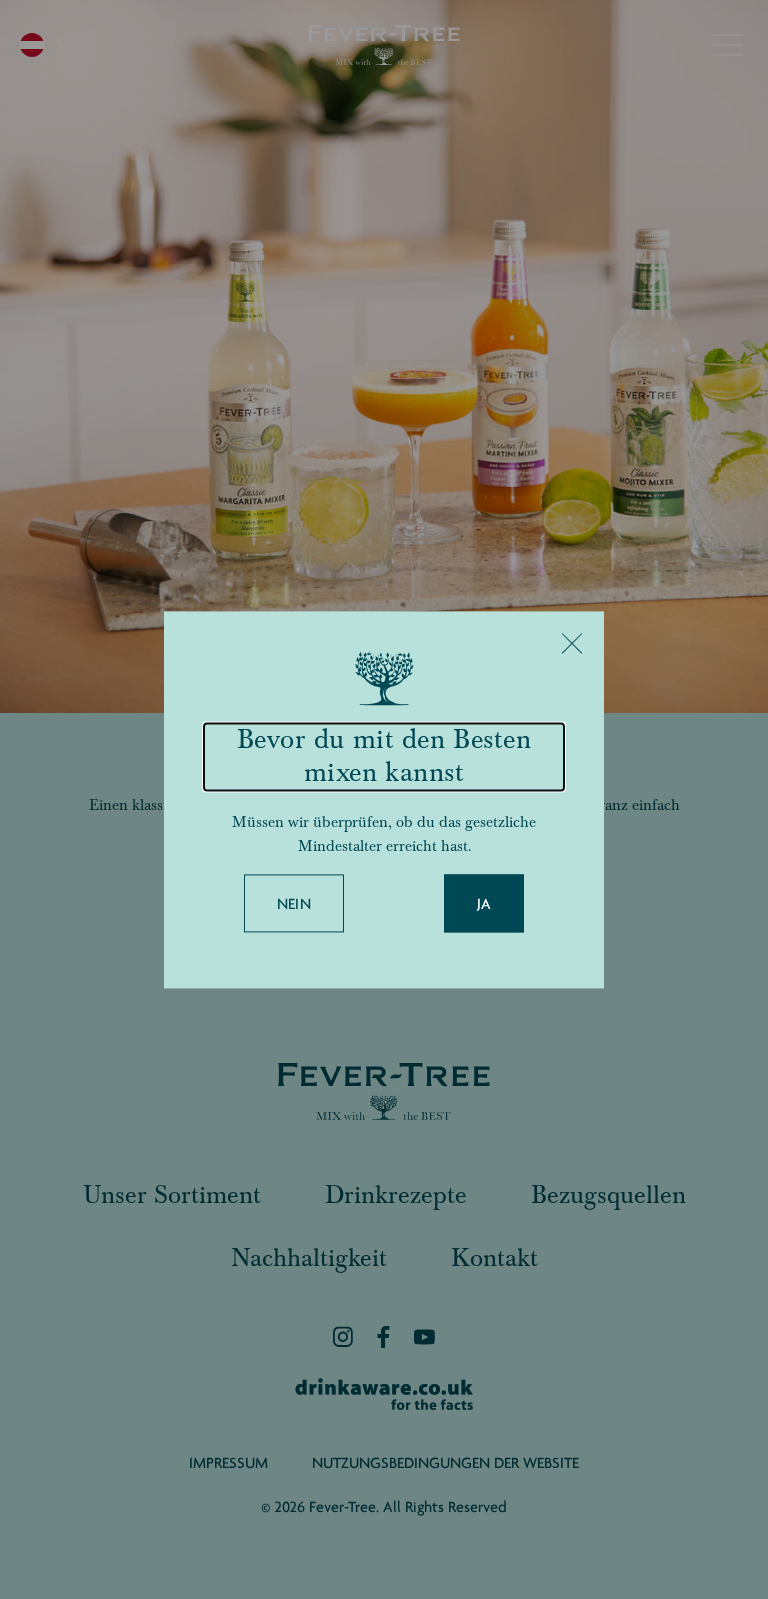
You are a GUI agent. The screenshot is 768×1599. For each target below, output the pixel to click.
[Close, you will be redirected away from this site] (572, 643)
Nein (294, 904)
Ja (484, 904)
